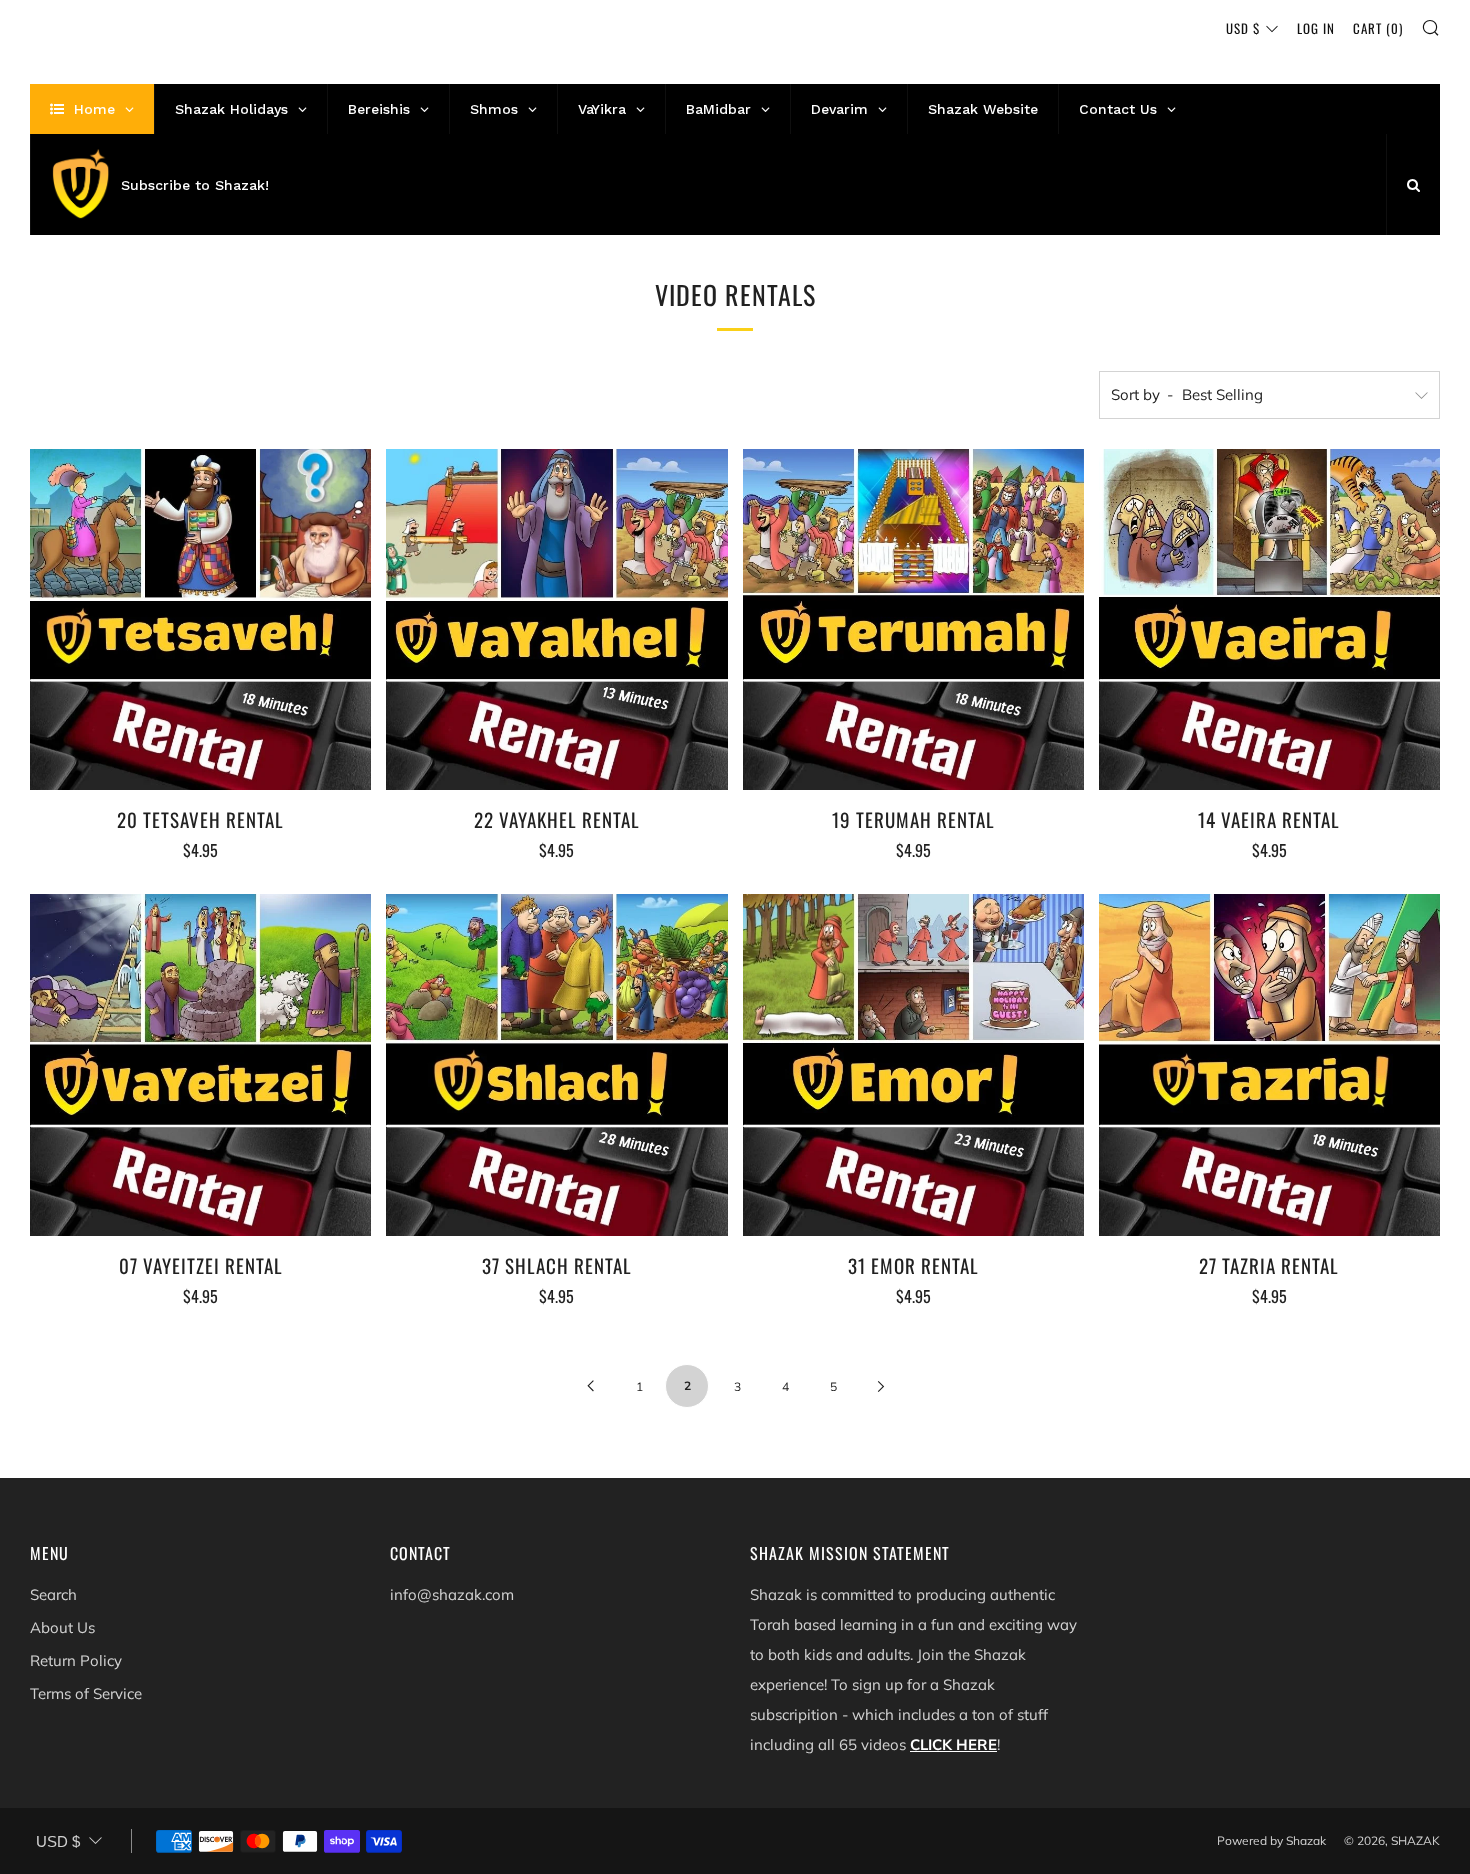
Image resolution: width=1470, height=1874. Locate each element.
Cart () (1378, 28)
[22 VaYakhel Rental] (556, 619)
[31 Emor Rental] (913, 1064)
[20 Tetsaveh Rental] (200, 619)
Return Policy (76, 1660)
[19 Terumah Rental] (913, 619)
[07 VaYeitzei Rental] (200, 1064)
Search (53, 1594)
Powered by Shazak (1271, 1840)
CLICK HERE (953, 1744)
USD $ (1243, 28)
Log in (1316, 28)
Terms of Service (86, 1693)
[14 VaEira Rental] (1269, 619)
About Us (62, 1627)
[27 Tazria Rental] (1269, 1064)
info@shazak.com (452, 1594)
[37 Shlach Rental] (556, 1064)
